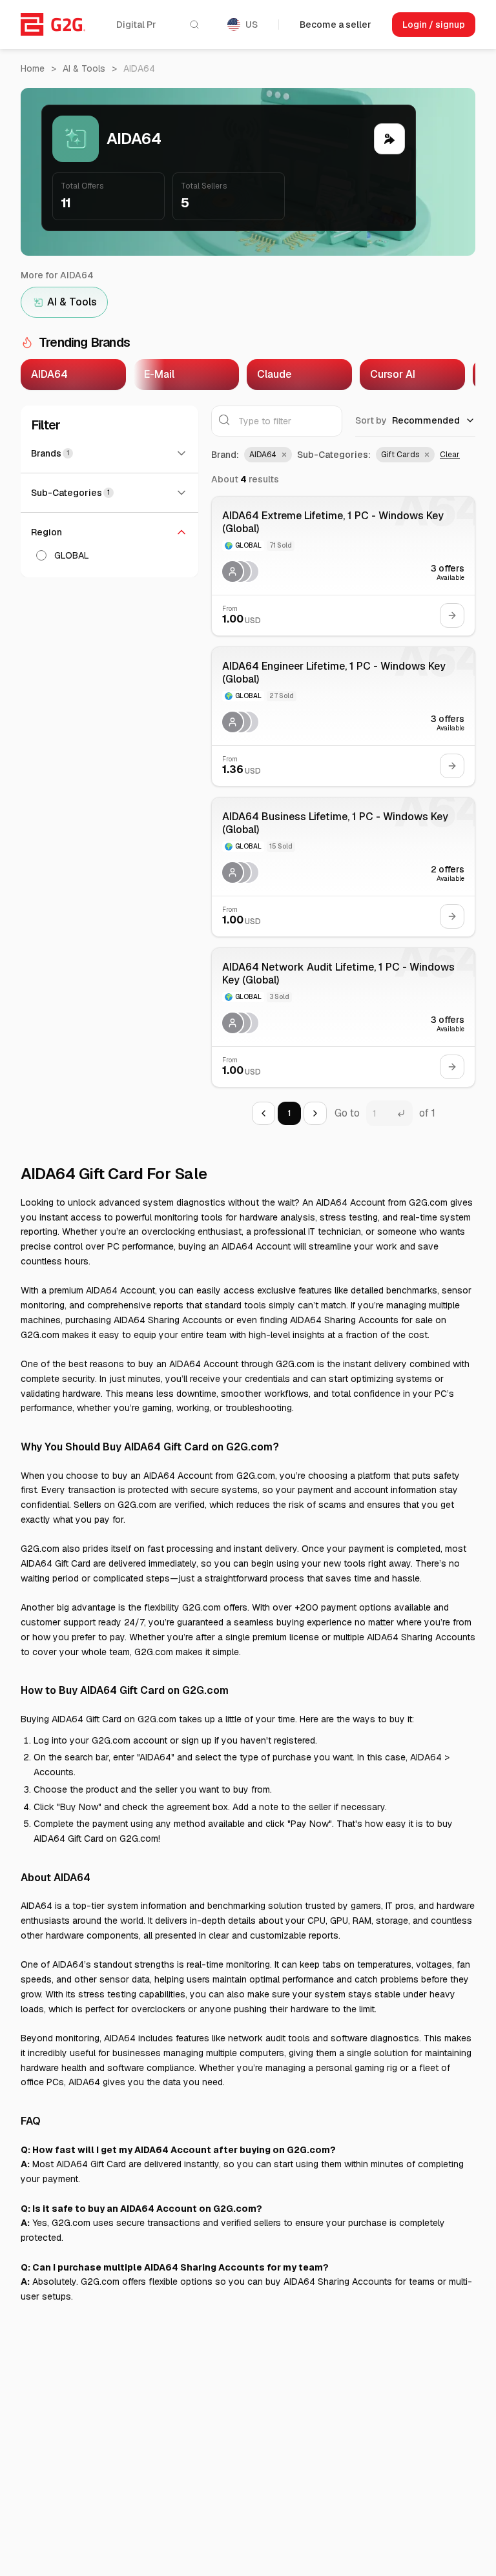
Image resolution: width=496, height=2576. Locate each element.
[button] (268, 455)
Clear (450, 455)
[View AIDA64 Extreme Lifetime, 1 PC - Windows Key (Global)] (343, 566)
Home (33, 68)
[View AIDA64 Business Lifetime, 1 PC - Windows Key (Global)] (343, 867)
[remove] (283, 455)
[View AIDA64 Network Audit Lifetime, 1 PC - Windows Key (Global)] (343, 1017)
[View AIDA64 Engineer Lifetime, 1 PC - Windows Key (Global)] (343, 716)
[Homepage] (53, 25)
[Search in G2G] (194, 25)
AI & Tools (84, 68)
